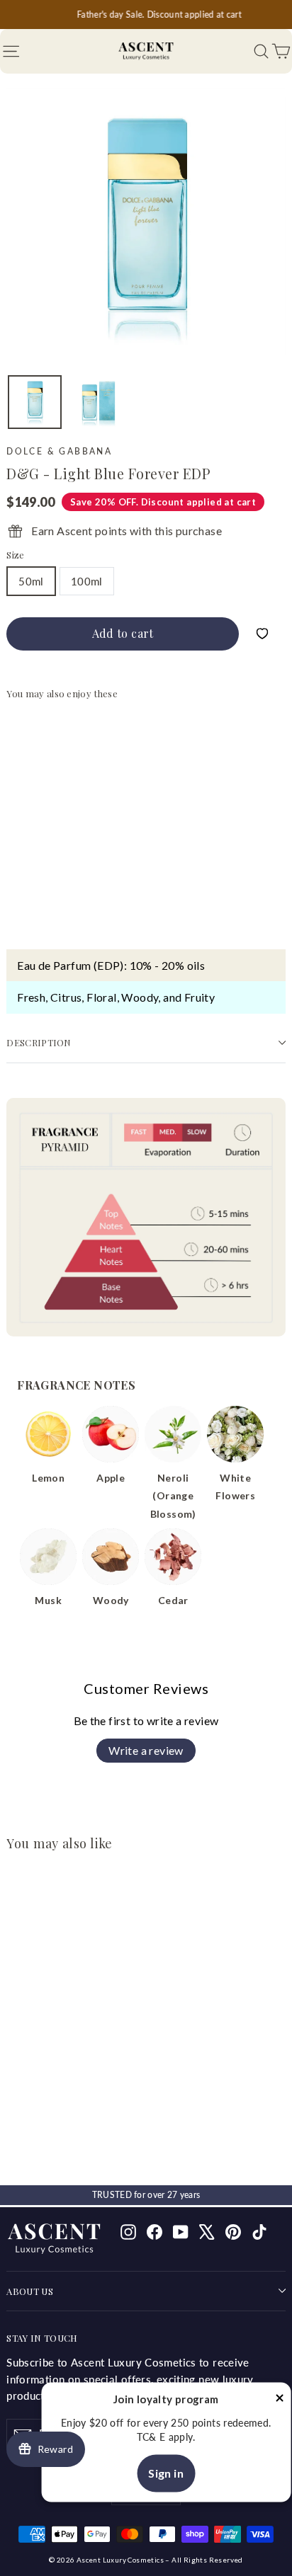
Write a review (146, 1750)
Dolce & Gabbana (59, 451)
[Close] (279, 2400)
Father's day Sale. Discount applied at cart (146, 15)
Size (15, 555)
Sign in (166, 2473)
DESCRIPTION (39, 1042)
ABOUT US (30, 2291)
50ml (31, 581)
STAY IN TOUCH (42, 2338)
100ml (87, 581)
